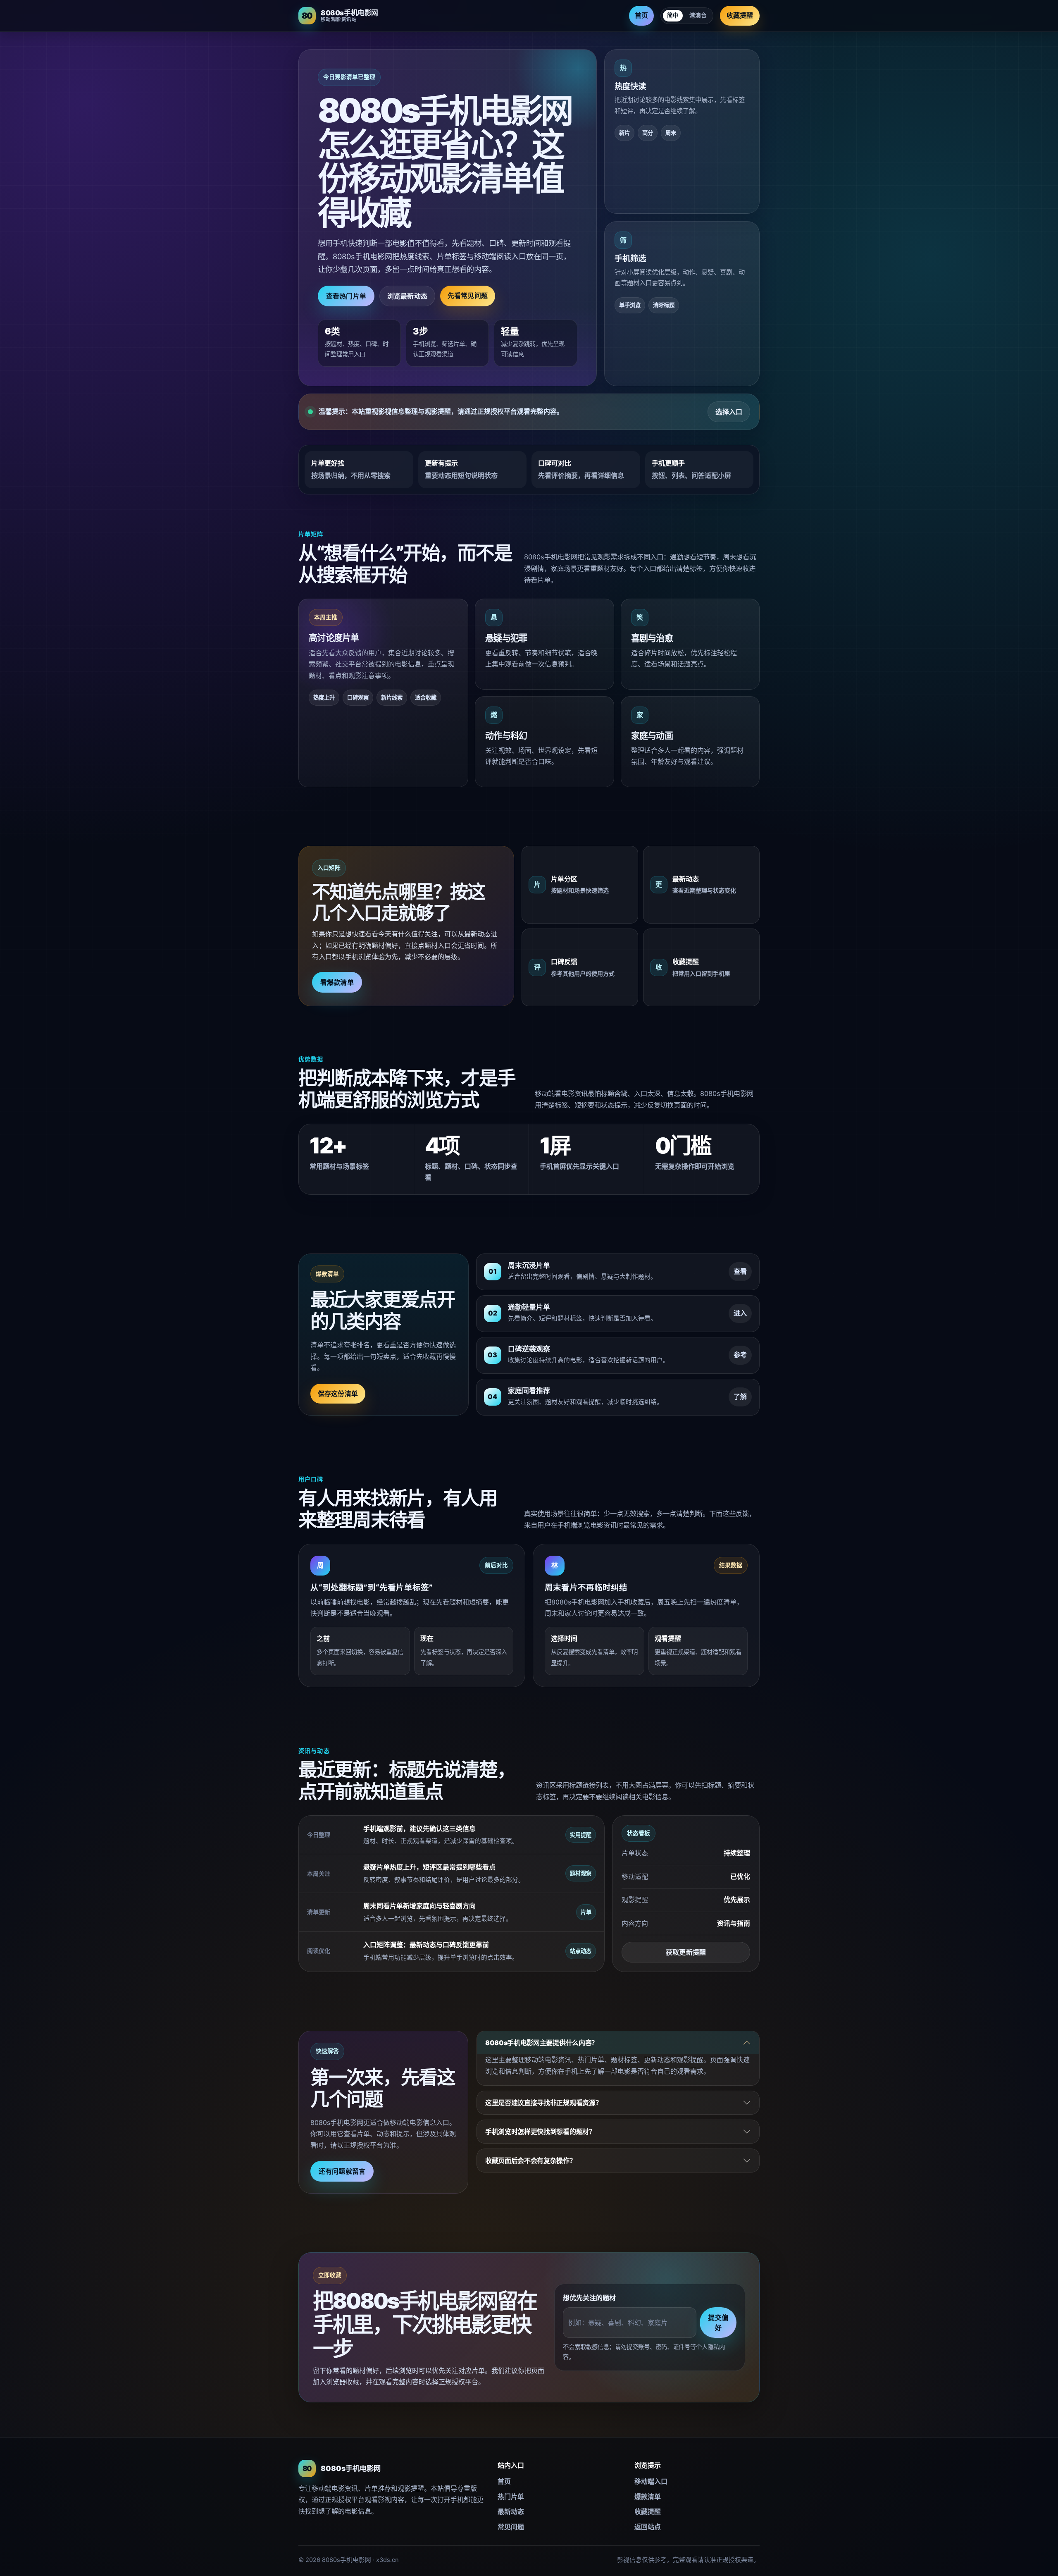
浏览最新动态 (407, 296)
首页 (641, 15)
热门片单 (511, 2497)
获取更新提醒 (686, 1952)
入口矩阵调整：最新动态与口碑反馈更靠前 (426, 1945)
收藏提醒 (740, 15)
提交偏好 (718, 2323)
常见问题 (511, 2527)
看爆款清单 (337, 982)
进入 (740, 1313)
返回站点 (648, 2527)
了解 (740, 1397)
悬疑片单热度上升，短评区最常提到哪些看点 (429, 1867)
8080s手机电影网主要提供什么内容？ (542, 2043)
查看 (740, 1271)
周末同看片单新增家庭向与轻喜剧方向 (419, 1906)
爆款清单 (648, 2497)
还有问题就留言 (342, 2171)
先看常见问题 (468, 296)
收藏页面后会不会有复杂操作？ (531, 2161)
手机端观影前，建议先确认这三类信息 (419, 1829)
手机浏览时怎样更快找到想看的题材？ (540, 2132)
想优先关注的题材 (589, 2298)
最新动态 (511, 2512)
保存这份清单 (338, 1394)
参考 (740, 1355)
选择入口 (729, 412)
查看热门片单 (346, 296)
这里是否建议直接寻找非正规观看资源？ (543, 2103)
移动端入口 (651, 2481)
